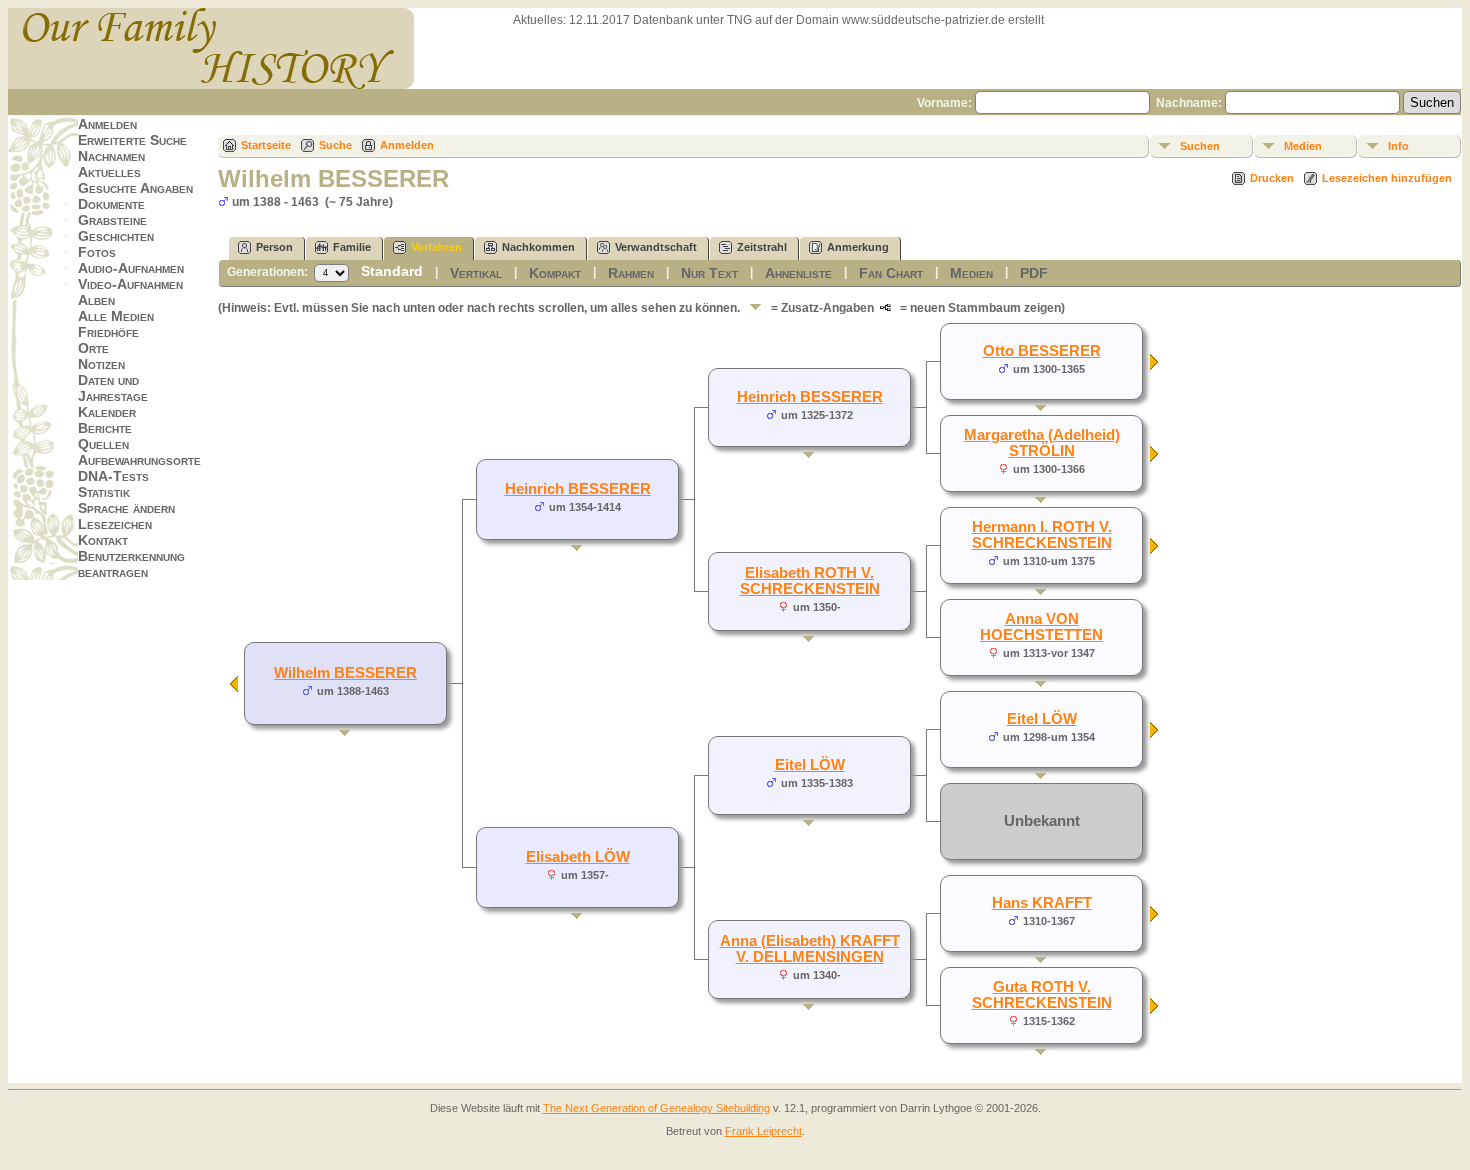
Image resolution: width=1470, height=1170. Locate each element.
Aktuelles (109, 172)
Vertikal (476, 273)
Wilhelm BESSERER (345, 673)
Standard (392, 271)
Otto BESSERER (1042, 351)
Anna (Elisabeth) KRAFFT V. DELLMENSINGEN (810, 949)
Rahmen (631, 273)
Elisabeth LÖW (578, 857)
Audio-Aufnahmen (131, 268)
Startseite (266, 145)
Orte (93, 348)
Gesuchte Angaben (135, 188)
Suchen (1200, 146)
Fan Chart (891, 273)
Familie (352, 247)
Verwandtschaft (656, 247)
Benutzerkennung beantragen (131, 564)
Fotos (97, 252)
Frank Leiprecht (763, 1131)
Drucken (1272, 178)
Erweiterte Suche (132, 140)
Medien (1303, 146)
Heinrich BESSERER (578, 489)
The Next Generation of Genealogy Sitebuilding (656, 1108)
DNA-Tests (113, 476)
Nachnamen (111, 156)
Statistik (104, 492)
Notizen (101, 364)
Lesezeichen (115, 524)
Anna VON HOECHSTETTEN (1041, 627)
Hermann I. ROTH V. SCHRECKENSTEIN (1042, 535)
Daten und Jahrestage (113, 388)
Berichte (105, 428)
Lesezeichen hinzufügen (1387, 178)
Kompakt (555, 273)
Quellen (103, 444)
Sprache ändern (126, 508)
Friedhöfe (108, 332)
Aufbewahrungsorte (139, 460)
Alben (96, 300)
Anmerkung (858, 247)
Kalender (107, 412)
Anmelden (107, 124)
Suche (335, 145)
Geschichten (116, 236)
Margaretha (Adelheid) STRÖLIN (1042, 443)
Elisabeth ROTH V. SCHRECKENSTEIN (810, 581)
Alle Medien (116, 316)
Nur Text (709, 273)
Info (1398, 146)
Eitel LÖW (810, 765)
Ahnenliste (798, 273)
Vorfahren (436, 247)
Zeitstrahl (762, 247)
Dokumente (111, 204)
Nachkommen (538, 247)
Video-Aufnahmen (130, 284)
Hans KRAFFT (1042, 903)
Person (274, 247)
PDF (1034, 273)
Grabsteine (112, 220)
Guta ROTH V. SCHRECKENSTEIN (1042, 995)
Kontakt (103, 540)
